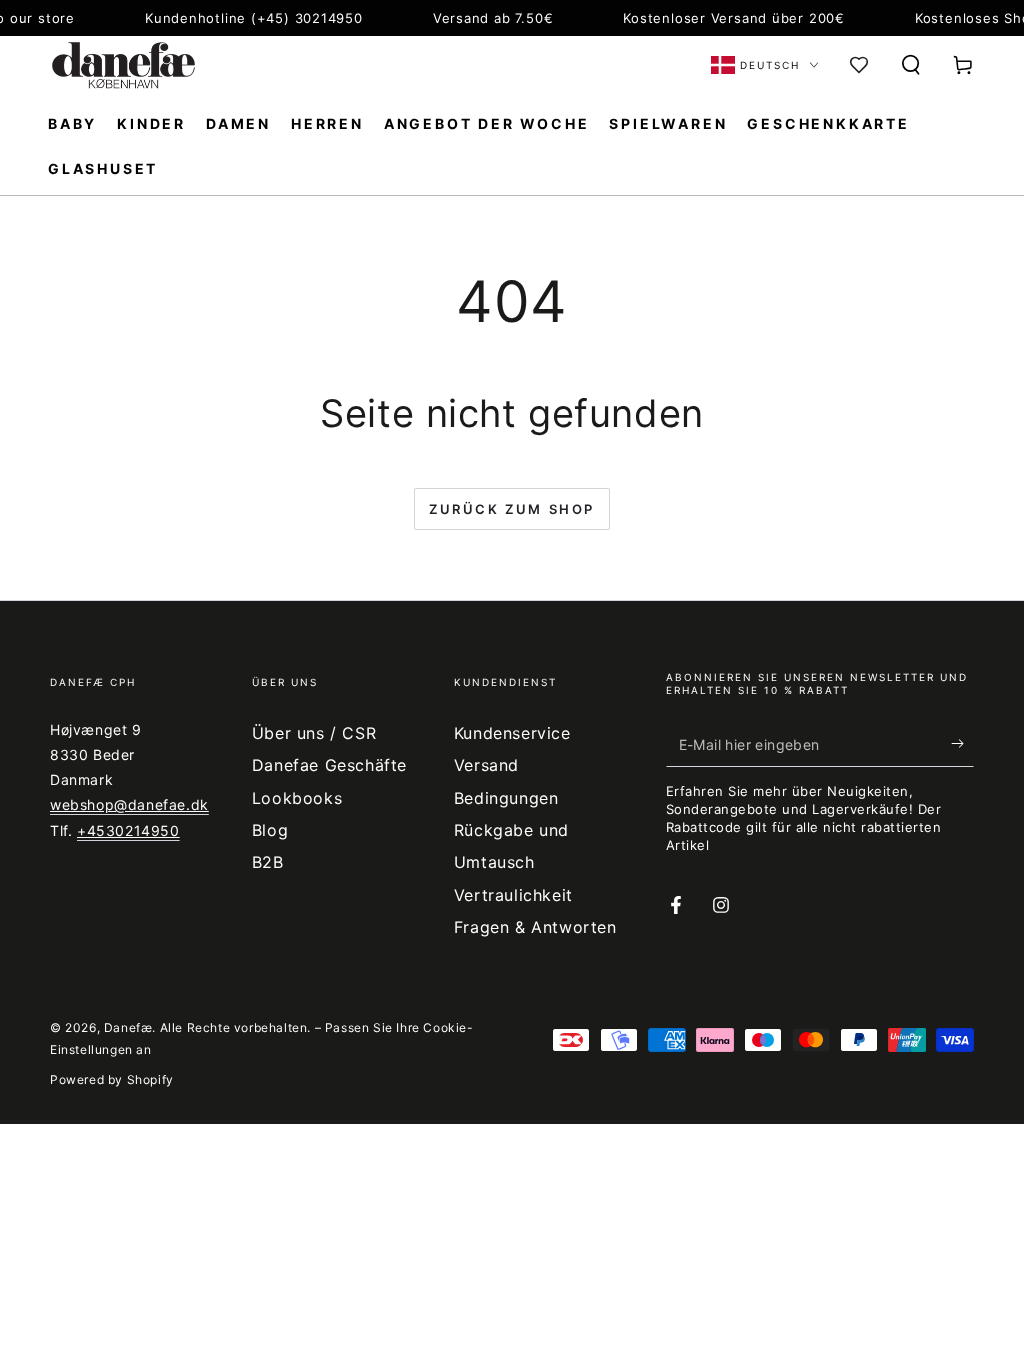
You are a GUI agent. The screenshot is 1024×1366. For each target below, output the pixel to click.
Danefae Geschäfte (329, 765)
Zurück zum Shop (512, 509)
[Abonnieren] (962, 744)
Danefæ (128, 1027)
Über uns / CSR (314, 733)
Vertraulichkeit (513, 895)
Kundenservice (512, 733)
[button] (911, 65)
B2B (268, 862)
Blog (270, 830)
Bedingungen (506, 798)
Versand (486, 765)
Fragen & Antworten (535, 927)
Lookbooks (297, 798)
